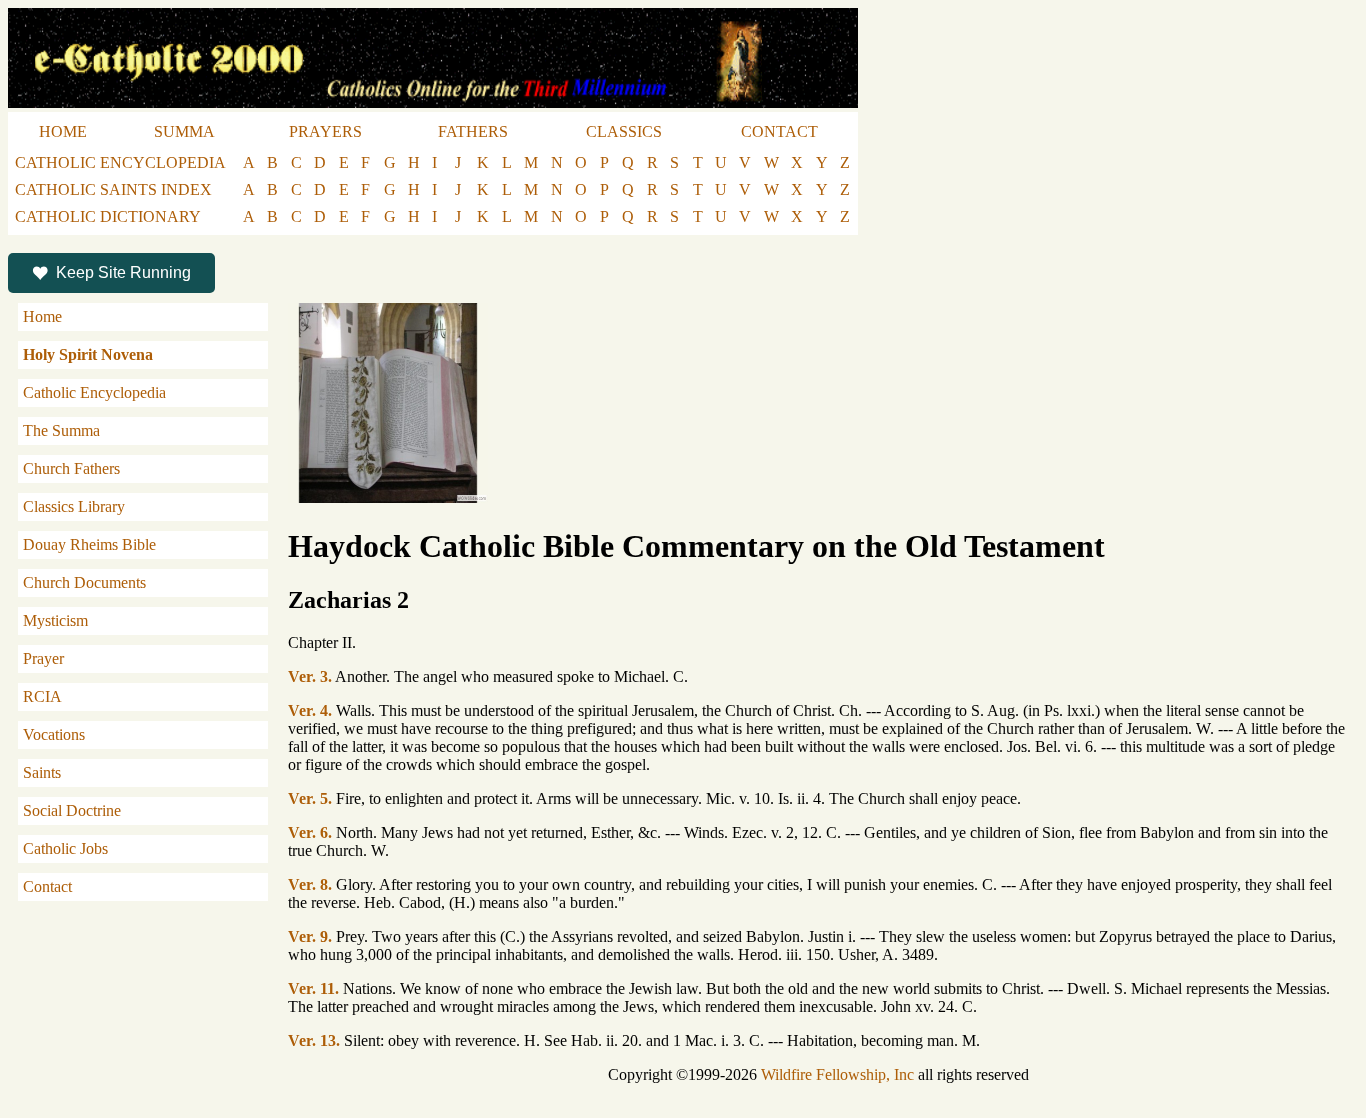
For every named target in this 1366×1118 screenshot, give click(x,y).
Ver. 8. (310, 884)
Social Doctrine (72, 810)
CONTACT (779, 131)
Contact (47, 886)
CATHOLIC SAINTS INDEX (113, 189)
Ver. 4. (310, 710)
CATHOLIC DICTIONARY (108, 216)
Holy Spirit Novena (88, 354)
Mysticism (55, 620)
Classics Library (74, 506)
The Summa (61, 430)
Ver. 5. (310, 798)
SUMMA (184, 131)
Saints (42, 772)
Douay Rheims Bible (89, 544)
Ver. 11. (313, 988)
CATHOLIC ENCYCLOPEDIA (120, 162)
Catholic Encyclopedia (94, 392)
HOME (63, 131)
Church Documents (84, 582)
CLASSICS (624, 131)
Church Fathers (71, 468)
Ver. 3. (310, 676)
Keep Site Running (123, 272)
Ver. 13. (314, 1040)
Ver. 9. (310, 936)
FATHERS (473, 131)
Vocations (54, 734)
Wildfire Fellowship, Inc (837, 1074)
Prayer (43, 658)
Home (42, 316)
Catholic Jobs (65, 848)
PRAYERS (325, 131)
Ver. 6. (310, 832)
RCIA (42, 696)
